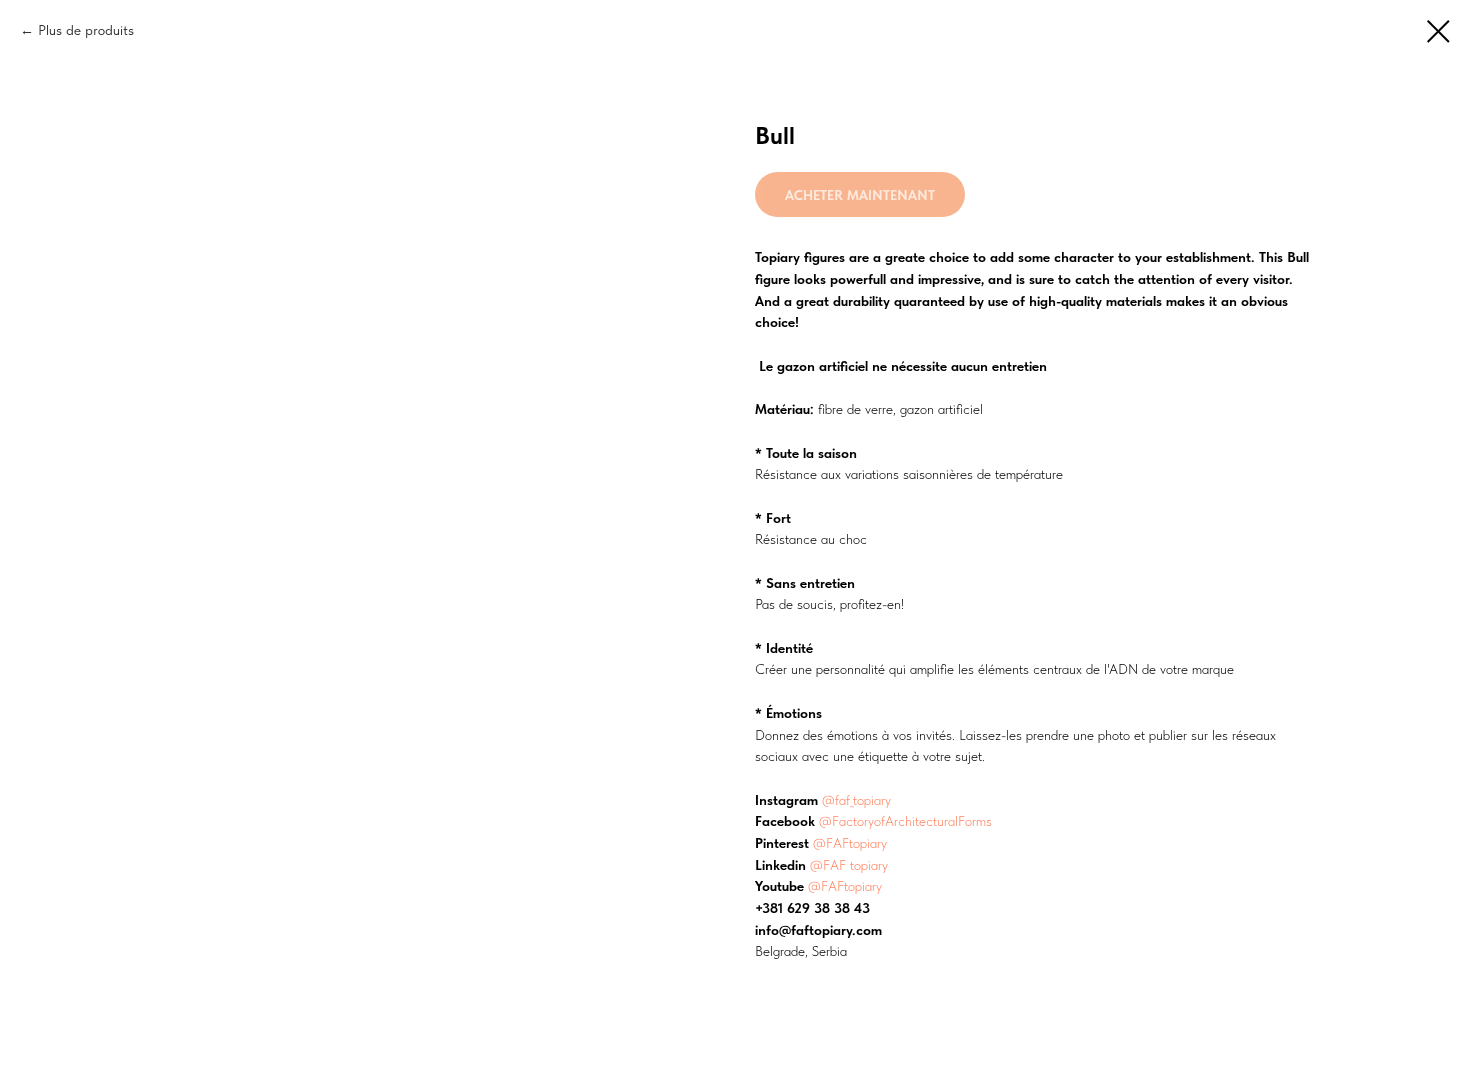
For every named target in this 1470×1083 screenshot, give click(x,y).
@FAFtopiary (850, 843)
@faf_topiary (856, 800)
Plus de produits (86, 30)
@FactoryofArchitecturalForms (905, 821)
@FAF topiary (849, 865)
